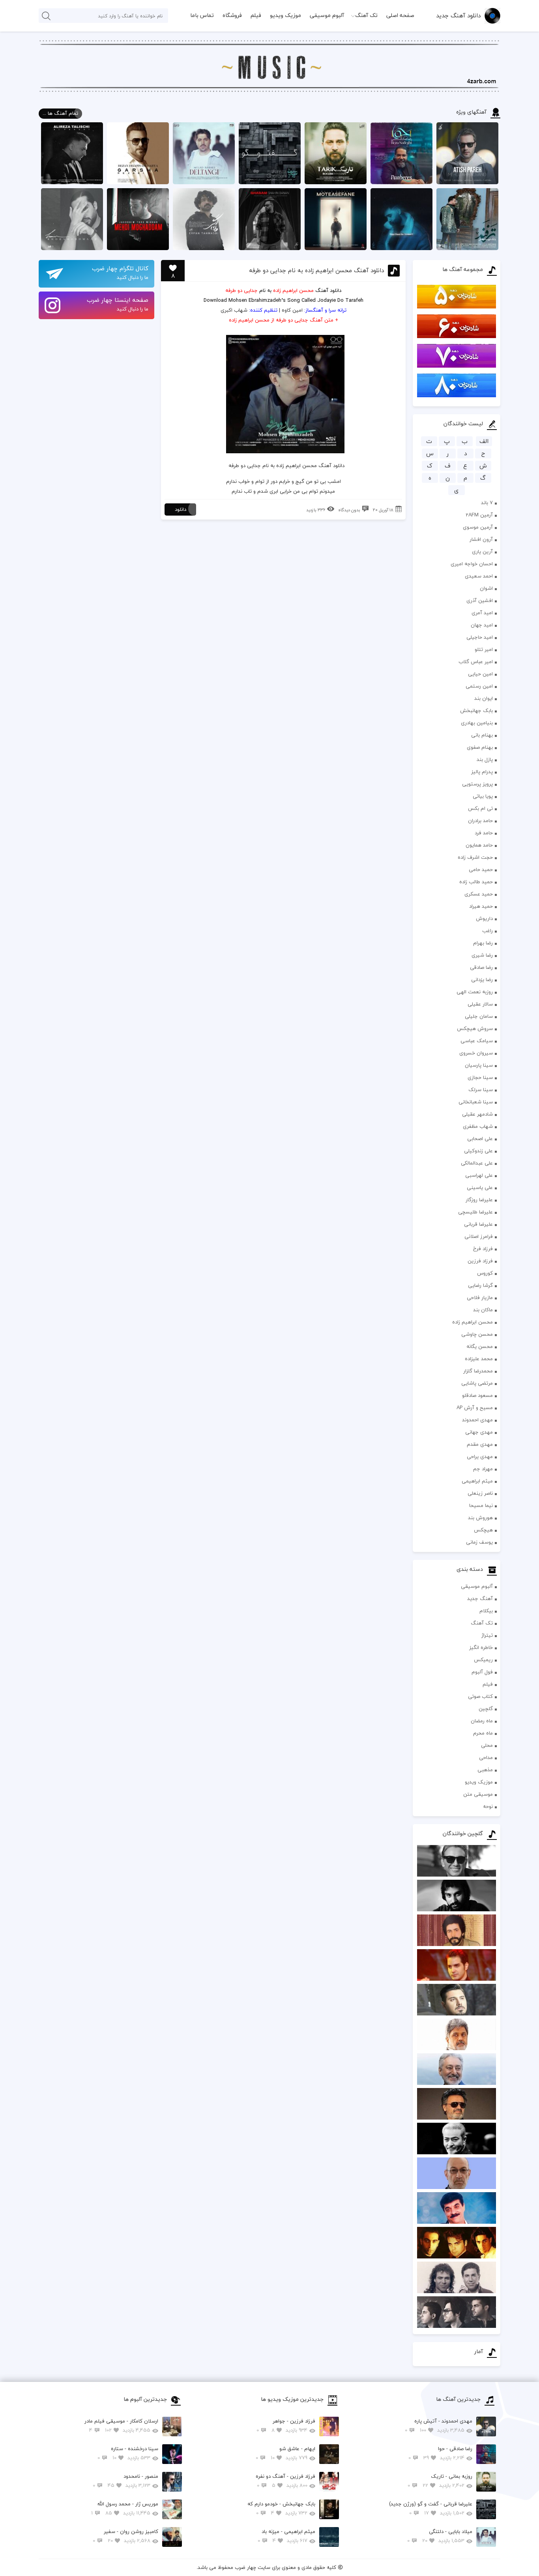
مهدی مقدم (480, 1444)
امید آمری (482, 613)
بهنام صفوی (480, 747)
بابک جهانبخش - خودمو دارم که (281, 2508)
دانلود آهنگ (328, 290)
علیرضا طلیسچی (475, 1212)
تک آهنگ (366, 15)
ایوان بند (484, 698)
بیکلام (486, 1611)
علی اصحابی (480, 1138)
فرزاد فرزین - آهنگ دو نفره (285, 2481)
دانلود (181, 509)
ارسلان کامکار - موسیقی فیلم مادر (121, 2426)
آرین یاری (482, 551)
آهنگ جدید (480, 1598)
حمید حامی (481, 869)
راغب (488, 931)
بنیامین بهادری (477, 723)
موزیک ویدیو (285, 15)
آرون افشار (481, 539)
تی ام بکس (480, 808)
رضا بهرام (483, 943)
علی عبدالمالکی (477, 1163)
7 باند (487, 503)
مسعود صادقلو (477, 1395)
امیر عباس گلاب (476, 662)
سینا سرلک (481, 1090)
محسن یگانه (480, 1346)
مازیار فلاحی (480, 1297)
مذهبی (485, 1770)
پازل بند (485, 759)
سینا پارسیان (479, 1065)
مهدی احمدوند (477, 1420)
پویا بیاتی (483, 796)
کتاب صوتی (480, 1696)
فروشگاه (232, 15)
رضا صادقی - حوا (440, 2453)
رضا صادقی (481, 967)
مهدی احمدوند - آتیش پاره (439, 2426)
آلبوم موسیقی (327, 15)
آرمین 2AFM (479, 515)
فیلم (256, 15)
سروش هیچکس (475, 1028)
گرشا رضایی (480, 1285)
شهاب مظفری (478, 1126)
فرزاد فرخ (483, 1249)
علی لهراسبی (479, 1175)
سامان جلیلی (479, 1016)
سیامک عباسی (477, 1041)
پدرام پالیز (482, 772)
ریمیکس (483, 1660)
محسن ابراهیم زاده (473, 1322)
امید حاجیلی (480, 637)
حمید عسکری (479, 894)
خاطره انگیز (481, 1647)
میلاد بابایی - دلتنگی (440, 2536)
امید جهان (482, 625)
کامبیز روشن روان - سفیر (125, 2536)
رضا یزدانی (482, 980)
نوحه (488, 1806)
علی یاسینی (480, 1187)
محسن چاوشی (477, 1334)
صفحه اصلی (400, 15)
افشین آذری (480, 600)
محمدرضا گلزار (478, 1371)
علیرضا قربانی (478, 1224)
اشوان (486, 588)
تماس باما (202, 15)
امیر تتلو (484, 649)
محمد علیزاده (479, 1359)
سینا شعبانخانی (476, 1102)
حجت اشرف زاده (475, 857)
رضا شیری (482, 955)
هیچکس (483, 1530)
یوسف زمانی (479, 1542)
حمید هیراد (481, 906)
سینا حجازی (480, 1077)
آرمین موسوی (478, 527)
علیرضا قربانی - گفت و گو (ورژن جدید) (431, 2508)
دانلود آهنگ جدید (458, 15)
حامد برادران (480, 821)
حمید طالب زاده (476, 882)
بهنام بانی (482, 735)
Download (215, 300)
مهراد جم (483, 1469)
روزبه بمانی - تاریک (440, 2481)
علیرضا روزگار (479, 1200)
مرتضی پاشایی (477, 1383)
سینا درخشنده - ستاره (128, 2453)
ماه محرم (483, 1733)
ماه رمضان (482, 1721)
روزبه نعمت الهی (475, 992)
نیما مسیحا (481, 1505)
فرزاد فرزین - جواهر (286, 2426)
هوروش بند (480, 1518)
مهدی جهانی (479, 1432)
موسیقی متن (478, 1794)
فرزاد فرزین (480, 1261)
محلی (487, 1745)
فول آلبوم (482, 1672)
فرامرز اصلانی (479, 1236)
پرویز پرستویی (477, 784)
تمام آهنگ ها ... (60, 113)
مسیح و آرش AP (475, 1408)
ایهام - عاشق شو (285, 2453)
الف (484, 441)
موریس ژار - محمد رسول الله (125, 2508)
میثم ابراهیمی (477, 1481)
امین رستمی (479, 686)
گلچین (486, 1709)
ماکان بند (483, 1310)
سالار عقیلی (480, 1004)
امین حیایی (480, 674)
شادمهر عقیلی (477, 1114)
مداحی (486, 1757)
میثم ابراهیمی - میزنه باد (286, 2536)
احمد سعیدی (479, 576)
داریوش (484, 918)
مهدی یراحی (480, 1456)
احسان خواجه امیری (472, 564)
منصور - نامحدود (125, 2481)
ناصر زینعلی (480, 1493)
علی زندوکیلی (478, 1151)
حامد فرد (484, 833)
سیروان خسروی (476, 1053)
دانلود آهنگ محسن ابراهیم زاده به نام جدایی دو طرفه (316, 270)
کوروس (485, 1273)
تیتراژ (487, 1635)
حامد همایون (479, 845)
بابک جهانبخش (476, 710)
